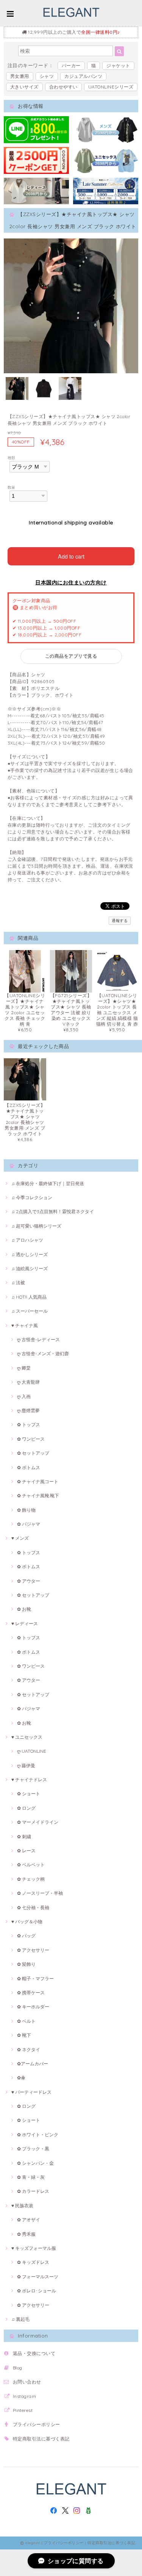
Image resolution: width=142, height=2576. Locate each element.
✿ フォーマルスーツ (38, 2277)
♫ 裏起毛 (20, 2319)
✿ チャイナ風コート (38, 1481)
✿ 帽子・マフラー (35, 1979)
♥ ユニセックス (27, 1737)
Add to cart (71, 556)
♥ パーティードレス (31, 2092)
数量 (12, 487)
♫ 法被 (18, 1282)
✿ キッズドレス (33, 2262)
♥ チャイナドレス (29, 1780)
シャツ (47, 76)
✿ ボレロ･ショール (37, 2291)
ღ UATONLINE (32, 1751)
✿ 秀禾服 (26, 2234)
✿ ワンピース (31, 1439)
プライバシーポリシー (37, 2424)
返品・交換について (34, 2353)
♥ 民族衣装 (22, 2206)
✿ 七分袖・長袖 (33, 1908)
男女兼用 (20, 76)
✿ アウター (29, 1581)
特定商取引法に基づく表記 (41, 2439)
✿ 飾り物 (26, 1510)
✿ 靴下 (24, 2035)
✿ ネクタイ (29, 2050)
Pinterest (23, 2410)
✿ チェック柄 (31, 1879)
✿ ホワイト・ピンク (38, 2135)
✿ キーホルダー (33, 2007)
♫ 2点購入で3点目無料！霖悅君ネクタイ (53, 1211)
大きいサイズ (24, 87)
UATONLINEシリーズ (111, 87)
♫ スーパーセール (30, 1311)
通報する (120, 921)
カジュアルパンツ (83, 76)
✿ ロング (26, 1808)
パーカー (71, 66)
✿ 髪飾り (26, 1964)
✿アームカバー (33, 2064)
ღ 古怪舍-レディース (38, 1339)
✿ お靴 (24, 1609)
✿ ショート (29, 1794)
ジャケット (118, 66)
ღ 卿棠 (24, 1368)
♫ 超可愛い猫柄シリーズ (36, 1226)
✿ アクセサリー (33, 1950)
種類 (12, 458)
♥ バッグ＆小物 (27, 1922)
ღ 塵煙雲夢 (28, 1410)
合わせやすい (63, 87)
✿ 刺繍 (24, 1837)
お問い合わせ (27, 2382)
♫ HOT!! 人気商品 (29, 1297)
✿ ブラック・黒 (33, 2149)
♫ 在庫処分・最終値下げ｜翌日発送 (48, 1183)
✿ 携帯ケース (31, 1993)
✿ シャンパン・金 (35, 2163)
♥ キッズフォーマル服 (34, 2248)
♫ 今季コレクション (32, 1197)
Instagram (24, 2396)
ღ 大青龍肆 (28, 1382)
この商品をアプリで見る (71, 656)
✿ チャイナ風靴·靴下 (38, 1496)
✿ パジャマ (29, 1524)
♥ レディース (25, 1623)
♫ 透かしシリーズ (30, 1254)
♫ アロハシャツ (27, 1240)
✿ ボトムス (29, 1467)
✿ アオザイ (29, 2220)
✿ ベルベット (31, 1865)
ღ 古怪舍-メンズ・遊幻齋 (43, 1354)
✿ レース (26, 1851)
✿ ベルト (26, 2021)
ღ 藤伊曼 (26, 1765)
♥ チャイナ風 (25, 1325)
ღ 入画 (24, 1396)
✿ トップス (29, 1425)
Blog (18, 2368)
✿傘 (21, 2078)
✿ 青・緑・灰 (31, 2177)
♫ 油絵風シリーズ (30, 1268)
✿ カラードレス (33, 2191)
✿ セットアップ (33, 1453)
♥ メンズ (20, 1538)
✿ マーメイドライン (38, 1822)
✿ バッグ (26, 1936)
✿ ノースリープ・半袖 (40, 1893)
